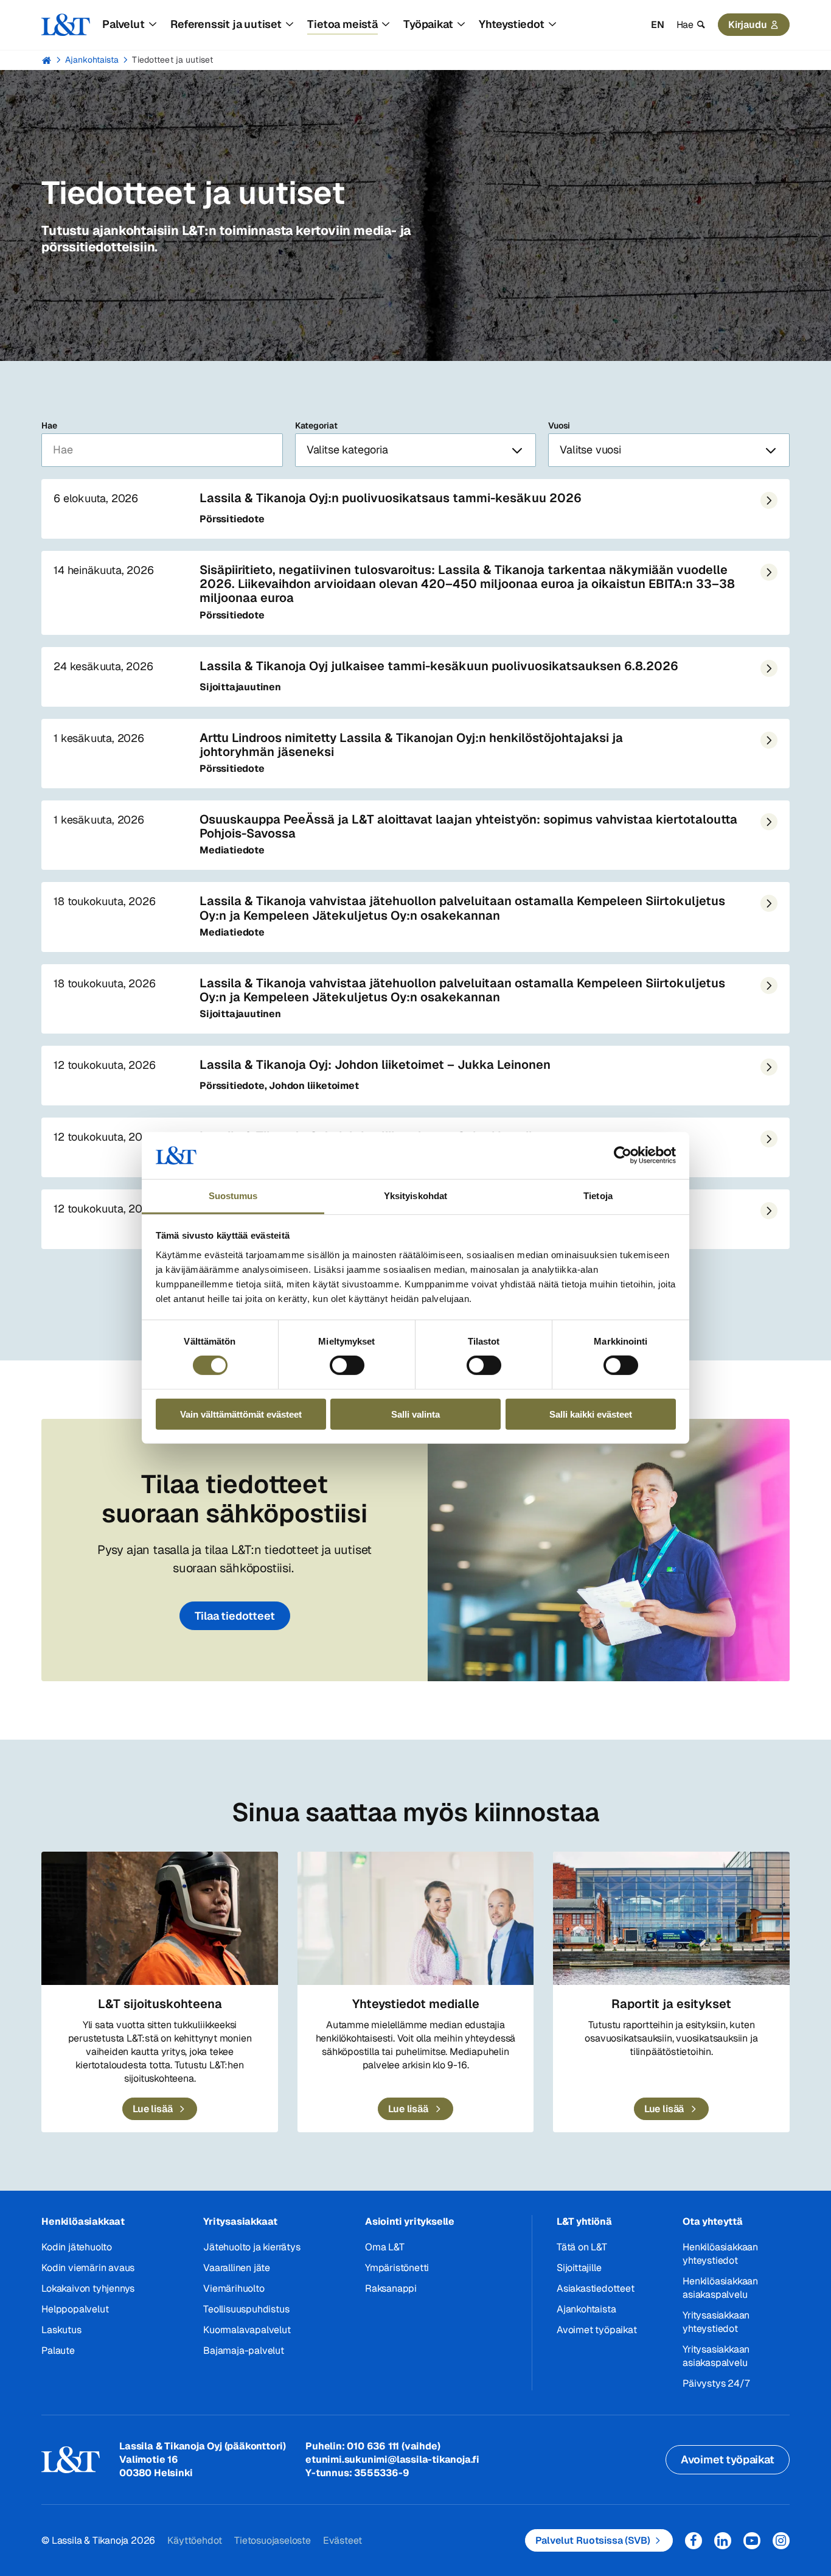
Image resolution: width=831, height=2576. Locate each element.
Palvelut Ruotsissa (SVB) (593, 2540)
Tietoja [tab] (598, 1196)
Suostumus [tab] (233, 1196)
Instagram (781, 2541)
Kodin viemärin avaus (88, 2268)
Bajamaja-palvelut (244, 2350)
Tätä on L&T (582, 2247)
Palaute (58, 2350)
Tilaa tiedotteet (235, 1616)
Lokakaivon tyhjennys (88, 2288)
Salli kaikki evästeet (591, 1414)
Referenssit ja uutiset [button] (226, 24)
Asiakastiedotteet (596, 2288)
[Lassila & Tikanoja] (66, 25)
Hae (49, 425)
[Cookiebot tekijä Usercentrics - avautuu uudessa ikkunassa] (623, 1155)
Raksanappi (391, 2288)
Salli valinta (415, 1414)
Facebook (694, 2541)
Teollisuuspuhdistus (246, 2309)
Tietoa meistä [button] (342, 24)
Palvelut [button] (123, 24)
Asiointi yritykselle (410, 2221)
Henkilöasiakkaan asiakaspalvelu (720, 2288)
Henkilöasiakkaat (83, 2221)
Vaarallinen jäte (237, 2268)
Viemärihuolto (234, 2288)
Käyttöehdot (195, 2540)
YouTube (752, 2541)
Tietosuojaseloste (273, 2540)
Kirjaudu (748, 25)
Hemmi (47, 60)
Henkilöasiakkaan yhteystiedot (720, 2254)
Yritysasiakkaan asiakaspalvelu (716, 2356)
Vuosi (559, 425)
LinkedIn (723, 2541)
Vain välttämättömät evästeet (241, 1414)
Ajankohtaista (92, 60)
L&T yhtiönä (584, 2221)
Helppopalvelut (75, 2309)
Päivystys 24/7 (716, 2383)
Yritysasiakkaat (240, 2221)
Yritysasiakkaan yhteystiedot (716, 2322)
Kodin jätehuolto (77, 2247)
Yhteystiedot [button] (512, 24)
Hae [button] (685, 25)
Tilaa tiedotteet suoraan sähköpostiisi (235, 1499)
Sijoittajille (579, 2268)
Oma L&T (385, 2247)
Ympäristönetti (397, 2268)
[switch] (347, 1365)
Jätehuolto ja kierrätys (252, 2247)
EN (658, 25)
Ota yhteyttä (713, 2221)
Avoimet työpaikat (597, 2330)
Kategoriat (316, 425)
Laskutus (61, 2330)
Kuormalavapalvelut (247, 2330)
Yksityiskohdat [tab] (415, 1196)
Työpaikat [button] (428, 24)
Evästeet (342, 2540)
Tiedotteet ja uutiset (172, 60)
